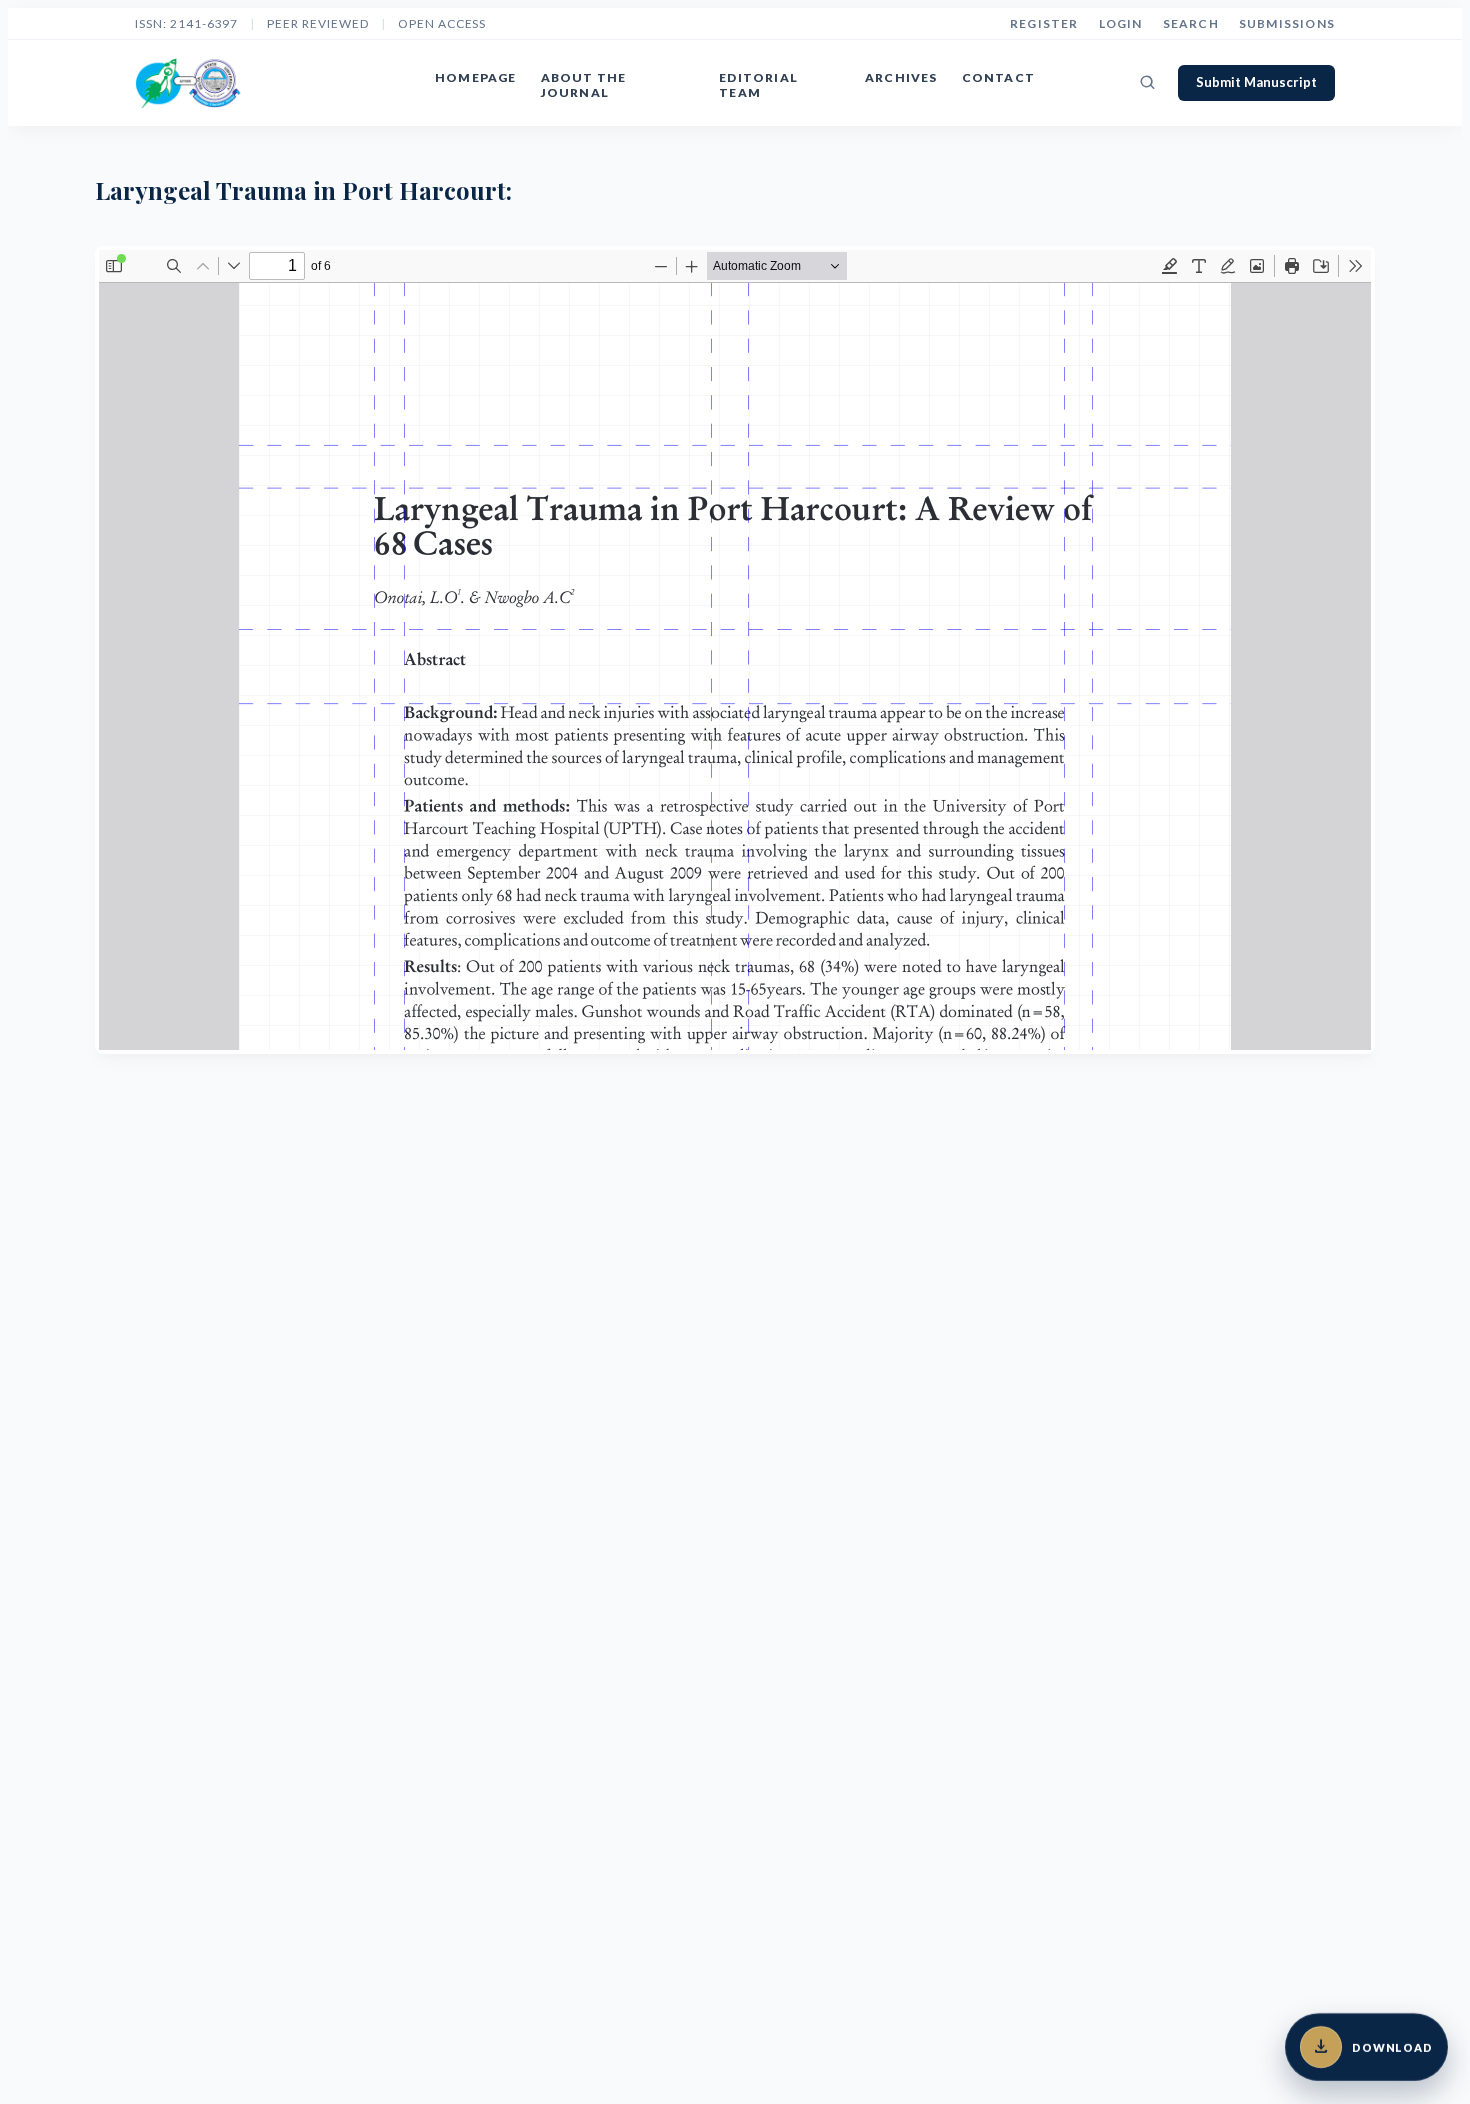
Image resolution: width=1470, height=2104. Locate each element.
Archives (901, 77)
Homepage (476, 77)
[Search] (1148, 83)
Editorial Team (758, 85)
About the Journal (584, 85)
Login (1121, 23)
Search (1191, 23)
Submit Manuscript (1256, 82)
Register (1044, 23)
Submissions (1287, 23)
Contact (998, 77)
